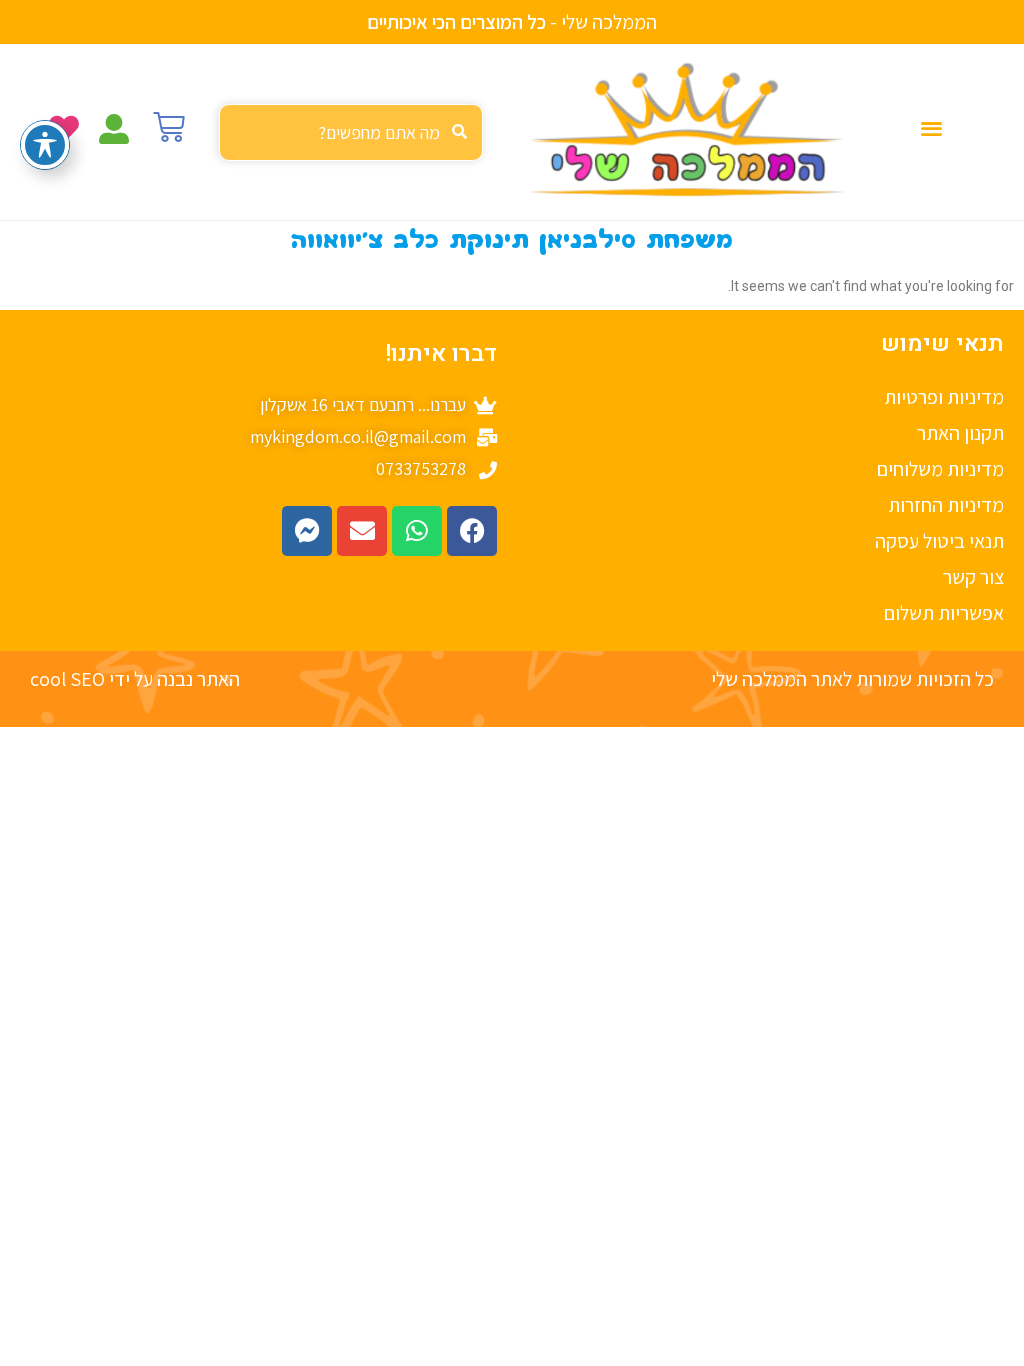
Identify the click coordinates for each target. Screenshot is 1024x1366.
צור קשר (973, 577)
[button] (932, 127)
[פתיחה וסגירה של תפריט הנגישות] (45, 145)
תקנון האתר (960, 433)
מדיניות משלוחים (940, 469)
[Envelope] (362, 531)
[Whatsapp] (417, 531)
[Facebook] (472, 531)
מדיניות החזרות (946, 505)
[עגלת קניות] (169, 127)
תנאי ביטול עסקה (939, 541)
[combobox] (351, 132)
